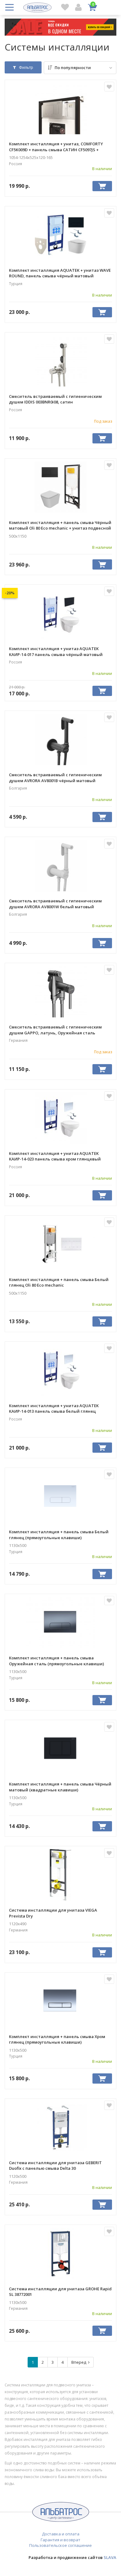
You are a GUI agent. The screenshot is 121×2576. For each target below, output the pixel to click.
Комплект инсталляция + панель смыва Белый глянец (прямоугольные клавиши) (59, 1535)
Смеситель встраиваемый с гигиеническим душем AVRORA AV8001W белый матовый (55, 904)
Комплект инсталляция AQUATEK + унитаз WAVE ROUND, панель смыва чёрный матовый (60, 273)
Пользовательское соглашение (60, 2545)
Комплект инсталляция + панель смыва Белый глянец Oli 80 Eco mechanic (59, 1282)
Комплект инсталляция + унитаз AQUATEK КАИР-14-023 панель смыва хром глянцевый (55, 1156)
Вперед (80, 2362)
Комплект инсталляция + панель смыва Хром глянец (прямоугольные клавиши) (57, 2039)
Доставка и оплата (61, 2534)
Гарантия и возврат (60, 2540)
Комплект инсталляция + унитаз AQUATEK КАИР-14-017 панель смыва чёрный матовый (56, 651)
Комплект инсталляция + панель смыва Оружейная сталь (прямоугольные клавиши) (56, 1661)
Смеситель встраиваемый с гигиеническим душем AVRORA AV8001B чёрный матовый (55, 777)
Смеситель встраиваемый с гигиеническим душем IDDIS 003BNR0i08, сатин (55, 399)
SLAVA (110, 2557)
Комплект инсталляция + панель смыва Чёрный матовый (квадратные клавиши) (60, 1787)
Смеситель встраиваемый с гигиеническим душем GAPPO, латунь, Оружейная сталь (55, 1030)
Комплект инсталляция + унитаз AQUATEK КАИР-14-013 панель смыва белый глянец (54, 1408)
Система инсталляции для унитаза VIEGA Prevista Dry (53, 1913)
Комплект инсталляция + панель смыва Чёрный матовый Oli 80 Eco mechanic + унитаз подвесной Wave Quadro (60, 525)
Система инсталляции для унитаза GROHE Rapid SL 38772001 (60, 2292)
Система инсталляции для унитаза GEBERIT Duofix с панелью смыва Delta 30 (55, 2165)
